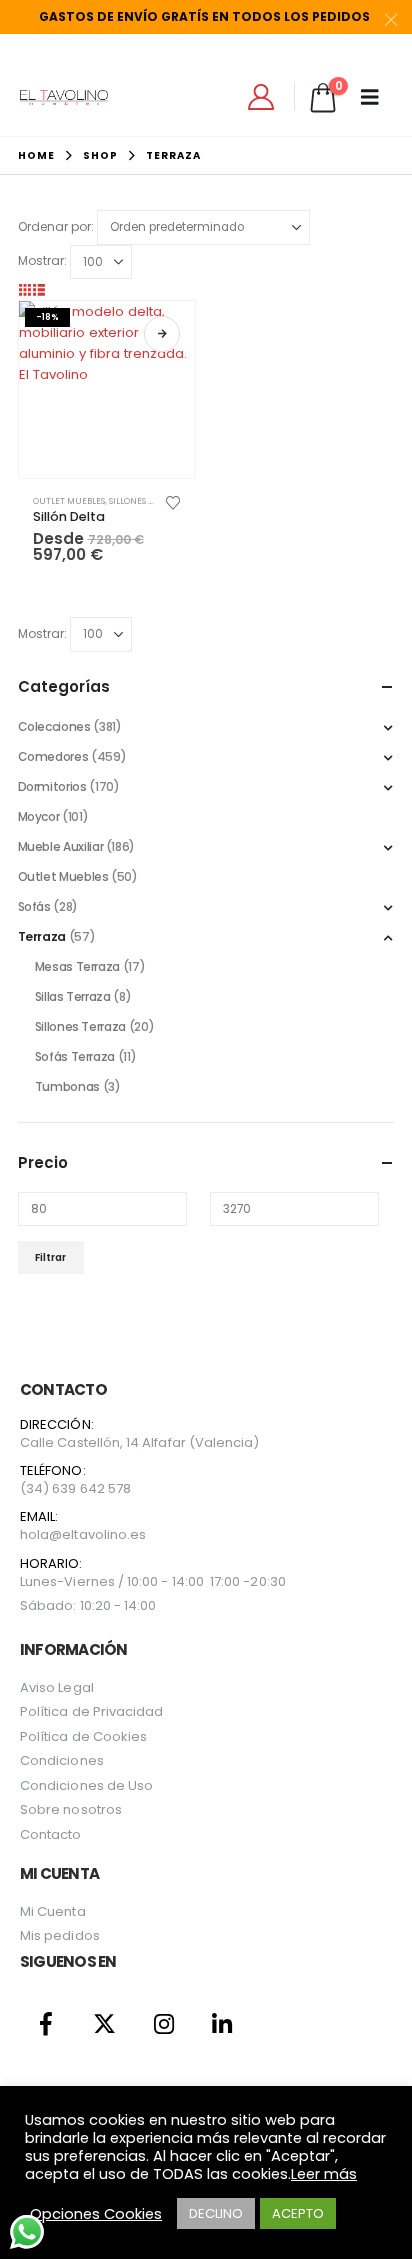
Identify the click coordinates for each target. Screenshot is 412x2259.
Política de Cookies (83, 1736)
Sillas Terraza (73, 996)
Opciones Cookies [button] (96, 2214)
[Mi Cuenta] (261, 97)
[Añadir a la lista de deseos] (172, 501)
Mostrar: (42, 260)
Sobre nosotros (71, 1809)
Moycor (39, 816)
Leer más (324, 2174)
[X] (105, 2023)
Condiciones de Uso (86, 1785)
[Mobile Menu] (376, 97)
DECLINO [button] (216, 2213)
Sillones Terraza (147, 501)
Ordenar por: (56, 226)
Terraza (42, 936)
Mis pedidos (60, 1935)
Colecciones (54, 726)
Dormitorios (52, 786)
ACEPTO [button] (298, 2213)
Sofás (34, 906)
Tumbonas (67, 1086)
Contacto (51, 1834)
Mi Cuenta (53, 1911)
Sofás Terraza (75, 1056)
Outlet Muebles (69, 501)
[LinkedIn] (222, 2023)
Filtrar (50, 1257)
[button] (25, 289)
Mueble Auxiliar (61, 846)
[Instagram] (163, 2023)
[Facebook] (46, 2023)
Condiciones (62, 1760)
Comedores (53, 756)
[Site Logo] (64, 97)
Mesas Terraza (77, 966)
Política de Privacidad (91, 1711)
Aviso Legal (57, 1687)
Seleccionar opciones (162, 334)
